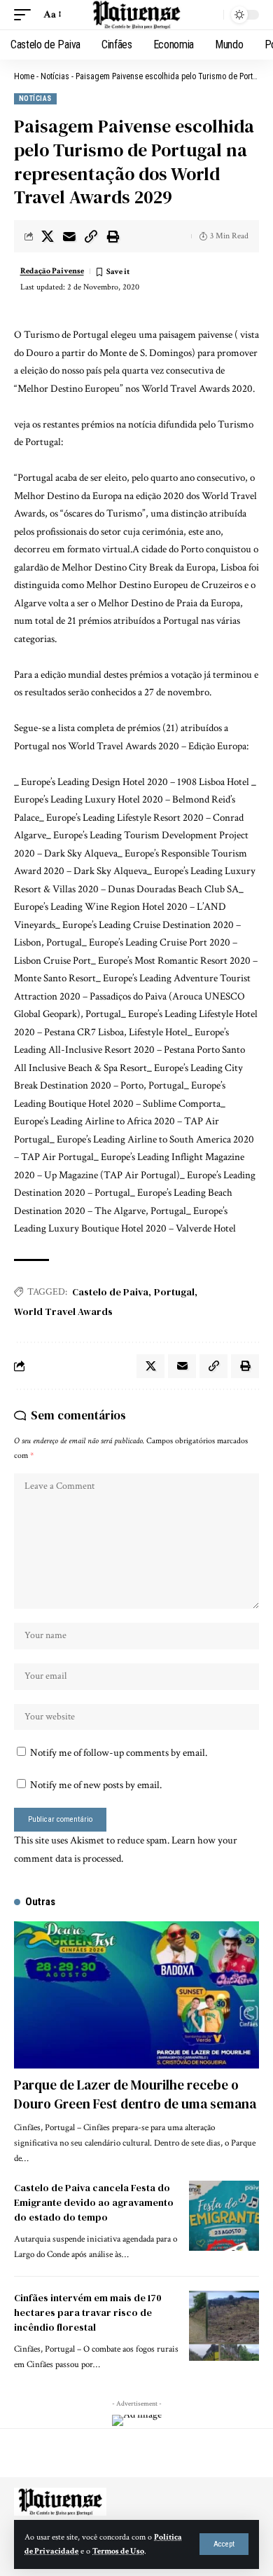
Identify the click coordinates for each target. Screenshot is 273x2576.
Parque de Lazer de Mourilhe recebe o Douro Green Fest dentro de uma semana (135, 2094)
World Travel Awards (63, 1311)
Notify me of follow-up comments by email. (119, 1753)
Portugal (174, 1292)
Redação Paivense (52, 271)
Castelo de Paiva (110, 1292)
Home (24, 76)
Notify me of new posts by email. (96, 1785)
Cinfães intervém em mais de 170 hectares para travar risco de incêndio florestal (88, 2312)
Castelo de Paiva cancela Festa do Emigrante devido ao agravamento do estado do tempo (94, 2202)
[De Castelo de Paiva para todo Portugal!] (136, 15)
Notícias (55, 76)
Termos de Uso (118, 2551)
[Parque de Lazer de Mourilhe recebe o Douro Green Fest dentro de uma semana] (136, 1995)
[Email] (69, 236)
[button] (224, 2544)
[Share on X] (48, 236)
